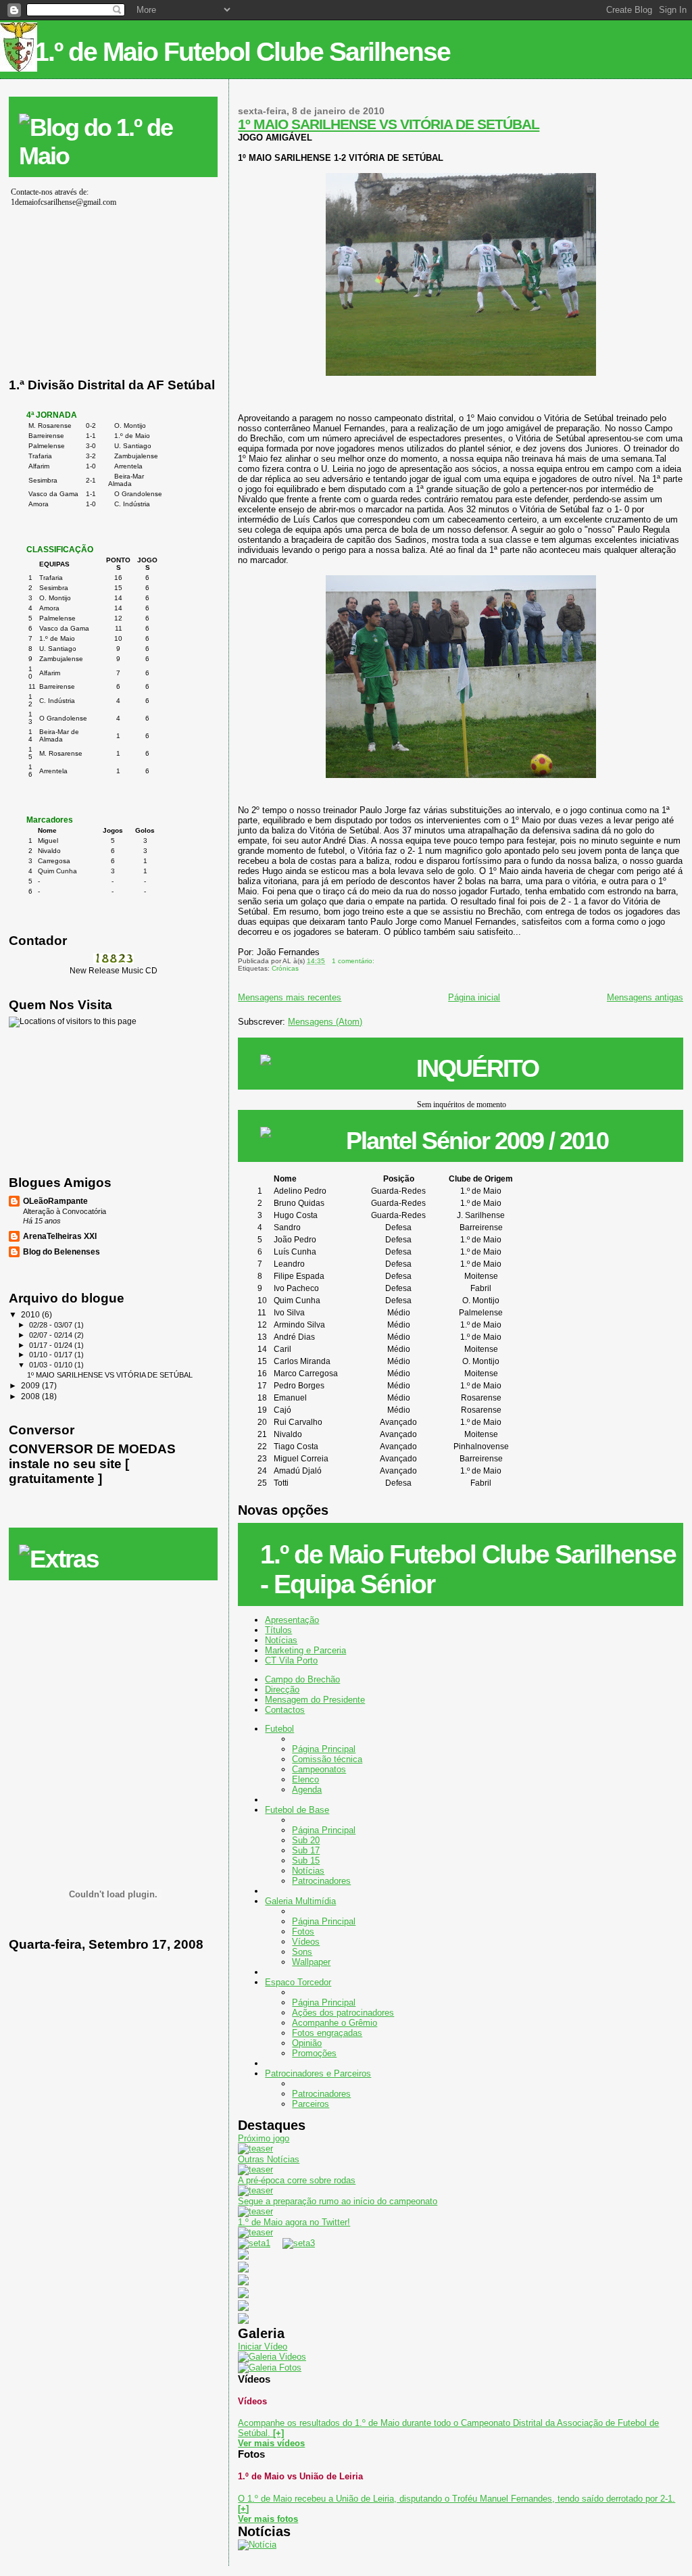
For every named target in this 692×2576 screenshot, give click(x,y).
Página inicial (474, 997)
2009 (31, 1385)
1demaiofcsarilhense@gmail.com (64, 202)
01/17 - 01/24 (52, 1345)
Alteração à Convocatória (65, 1211)
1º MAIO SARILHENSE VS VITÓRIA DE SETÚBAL (389, 124)
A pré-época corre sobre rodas (297, 2180)
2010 (31, 1314)
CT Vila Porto (291, 1660)
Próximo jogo (264, 2138)
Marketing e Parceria (305, 1650)
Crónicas (285, 968)
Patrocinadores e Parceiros (318, 2073)
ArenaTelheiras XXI (60, 1236)
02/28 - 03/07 (52, 1325)
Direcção (282, 1690)
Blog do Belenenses (61, 1251)
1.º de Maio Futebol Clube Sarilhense (242, 52)
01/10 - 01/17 (52, 1355)
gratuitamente (52, 1479)
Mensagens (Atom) (325, 1022)
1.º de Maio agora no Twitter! (294, 2222)
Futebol (279, 1729)
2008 (31, 1396)
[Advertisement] (70, 1100)
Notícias (281, 1640)
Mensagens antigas (645, 997)
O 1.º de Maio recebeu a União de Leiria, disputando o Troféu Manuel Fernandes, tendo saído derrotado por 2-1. (456, 2499)
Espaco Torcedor (298, 1982)
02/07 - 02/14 (52, 1335)
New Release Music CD (114, 971)
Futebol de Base (297, 1810)
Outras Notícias (269, 2159)
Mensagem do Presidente (315, 1700)
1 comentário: (354, 961)
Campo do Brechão (302, 1679)
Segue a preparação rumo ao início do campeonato (338, 2201)
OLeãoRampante (55, 1201)
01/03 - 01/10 (52, 1365)
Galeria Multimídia (300, 1901)
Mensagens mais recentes (290, 997)
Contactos (285, 1710)
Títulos (278, 1630)
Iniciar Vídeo (263, 2347)
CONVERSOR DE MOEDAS (92, 1449)
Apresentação (292, 1620)
